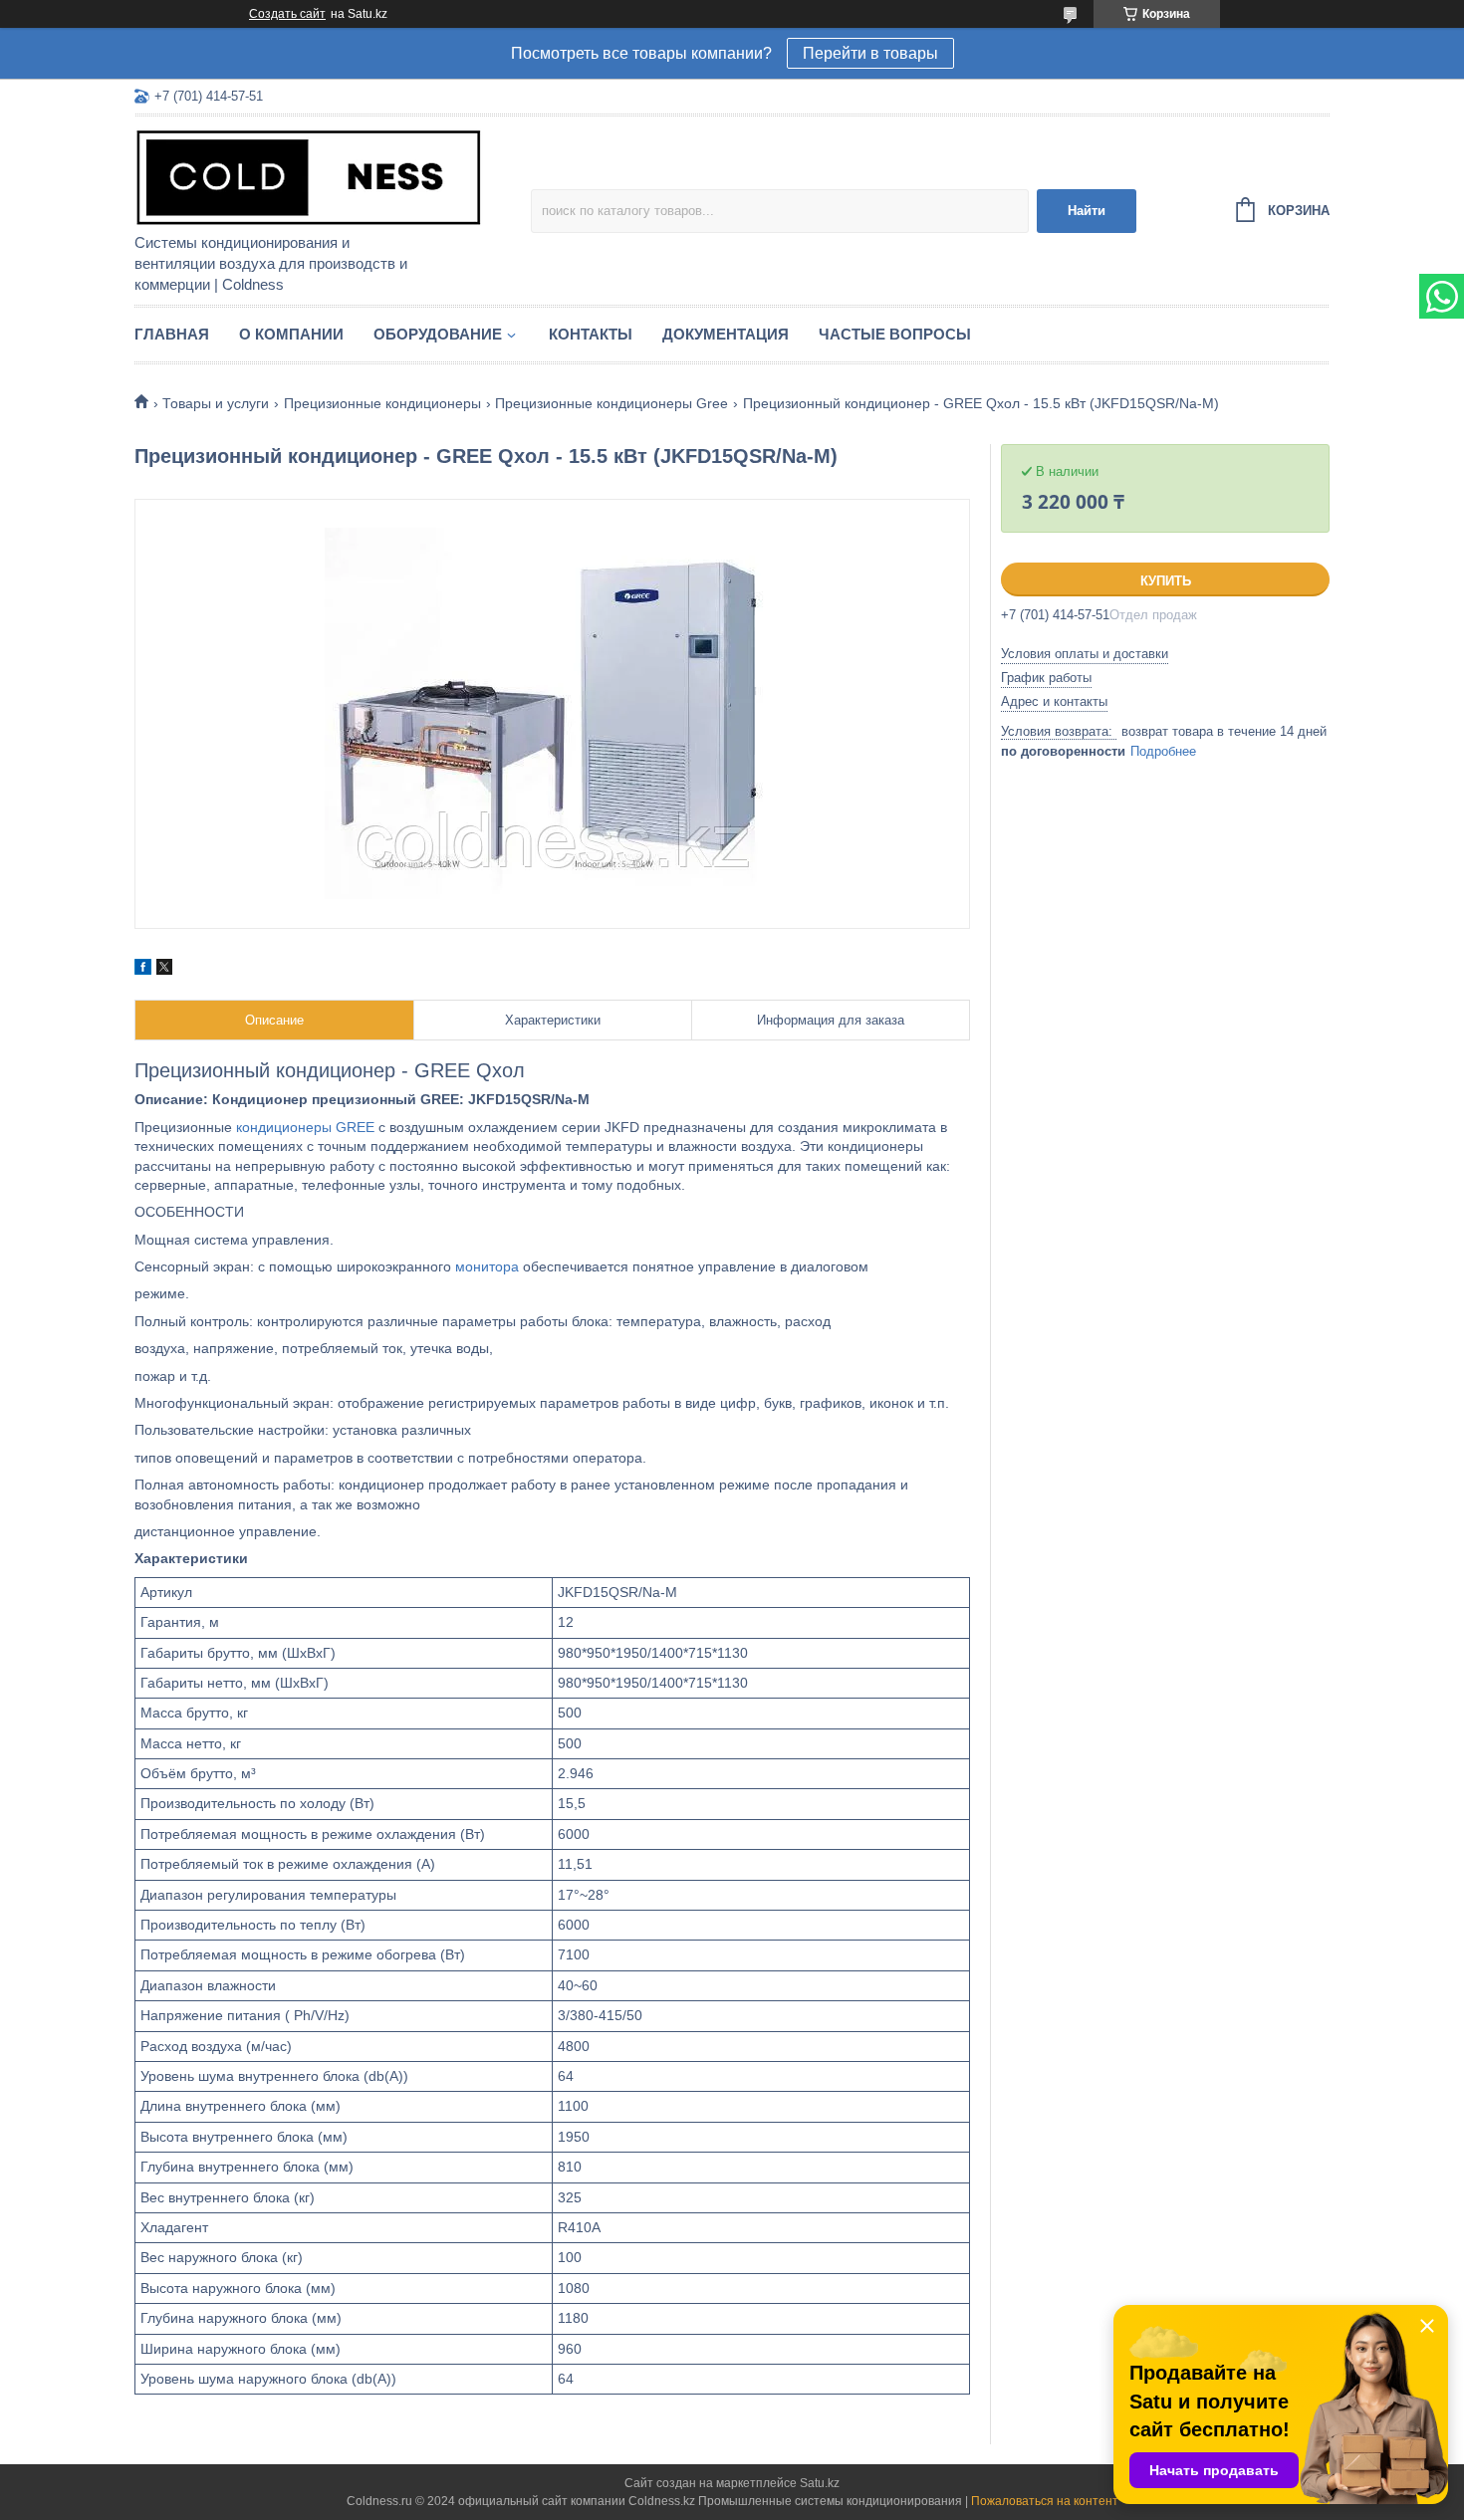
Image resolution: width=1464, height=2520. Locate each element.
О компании (291, 334)
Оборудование (438, 334)
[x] (164, 970)
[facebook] (143, 970)
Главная (172, 334)
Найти (1087, 211)
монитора (487, 1266)
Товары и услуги (216, 403)
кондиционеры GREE (305, 1127)
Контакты (591, 334)
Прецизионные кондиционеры (382, 403)
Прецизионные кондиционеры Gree (611, 403)
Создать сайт (287, 14)
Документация (726, 334)
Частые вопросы (895, 334)
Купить (1166, 581)
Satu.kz (820, 2483)
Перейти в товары (870, 53)
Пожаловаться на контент (1045, 2501)
